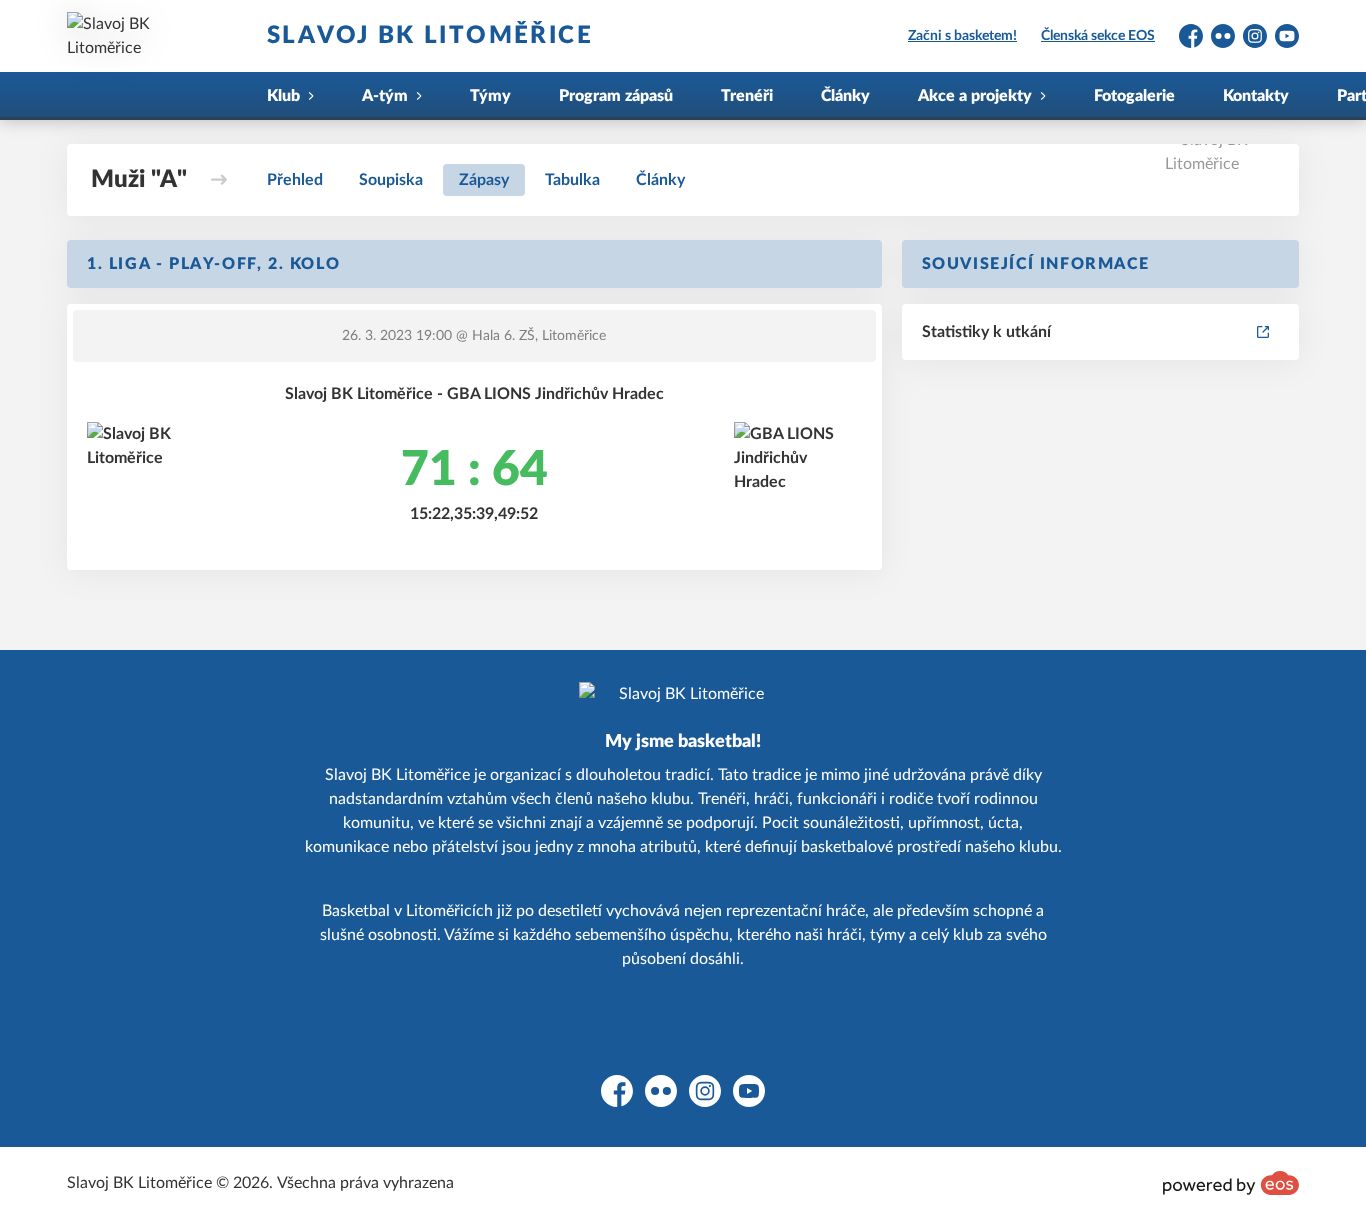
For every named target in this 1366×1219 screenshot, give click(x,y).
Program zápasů (616, 96)
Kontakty (1256, 96)
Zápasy (484, 180)
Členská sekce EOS (1098, 36)
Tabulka (572, 180)
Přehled (295, 180)
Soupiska (391, 180)
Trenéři (747, 96)
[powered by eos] (1231, 1183)
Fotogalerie (1134, 96)
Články (845, 96)
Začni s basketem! (962, 36)
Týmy (490, 96)
